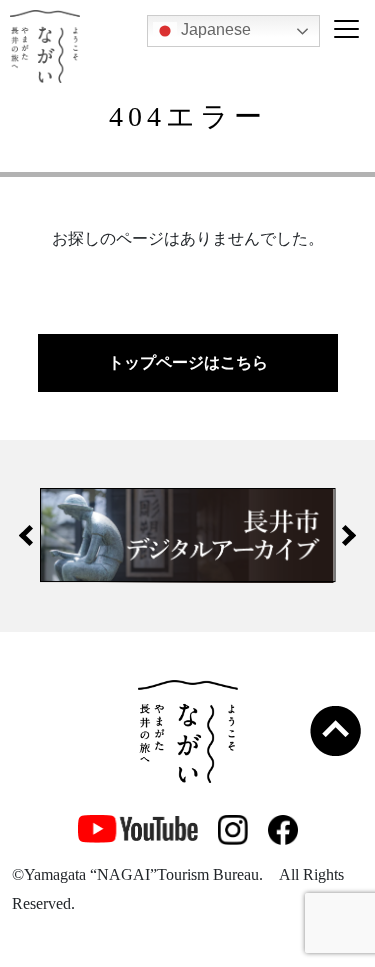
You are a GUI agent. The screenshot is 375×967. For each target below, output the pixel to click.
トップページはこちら (188, 362)
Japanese (214, 29)
